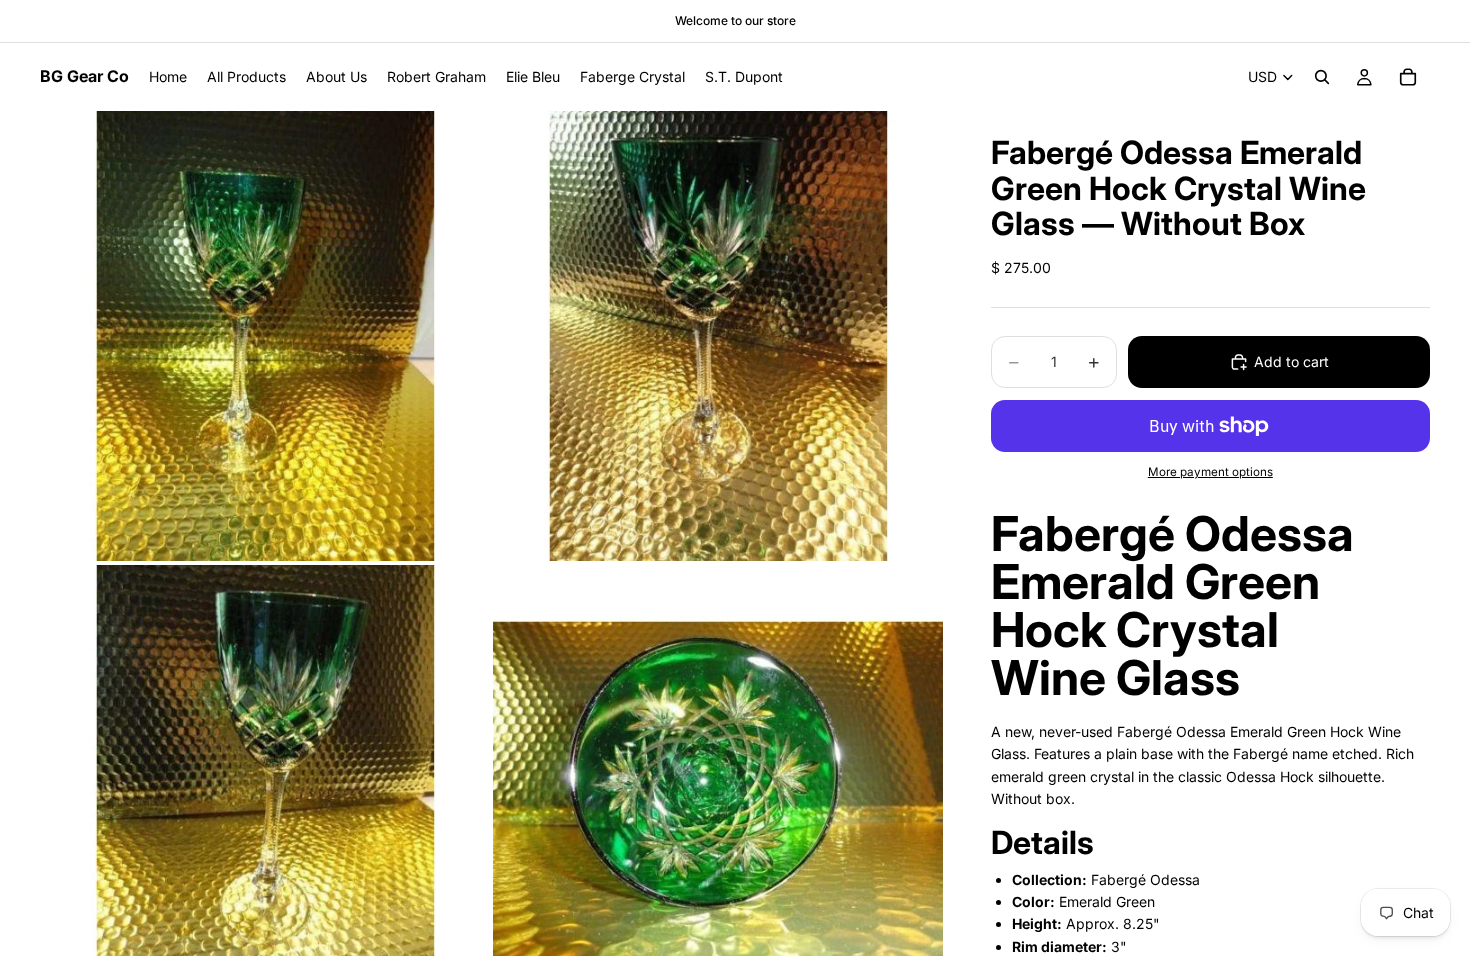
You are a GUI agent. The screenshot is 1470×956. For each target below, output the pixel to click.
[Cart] (1408, 77)
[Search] (1322, 77)
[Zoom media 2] (718, 336)
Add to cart (1291, 361)
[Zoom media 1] (265, 336)
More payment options (1210, 472)
